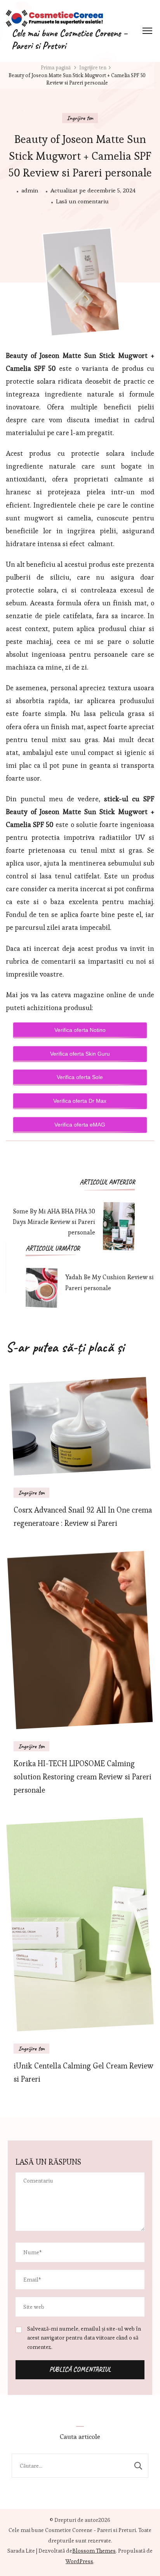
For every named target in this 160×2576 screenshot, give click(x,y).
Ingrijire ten (80, 118)
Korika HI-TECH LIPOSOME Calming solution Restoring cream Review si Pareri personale (83, 1777)
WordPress (79, 2561)
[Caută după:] (70, 2466)
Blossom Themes (94, 2551)
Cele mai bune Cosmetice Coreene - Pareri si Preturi (72, 2530)
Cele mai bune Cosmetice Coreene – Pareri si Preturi (70, 40)
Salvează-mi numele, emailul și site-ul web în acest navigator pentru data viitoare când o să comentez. (84, 2338)
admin (30, 190)
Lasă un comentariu (82, 200)
